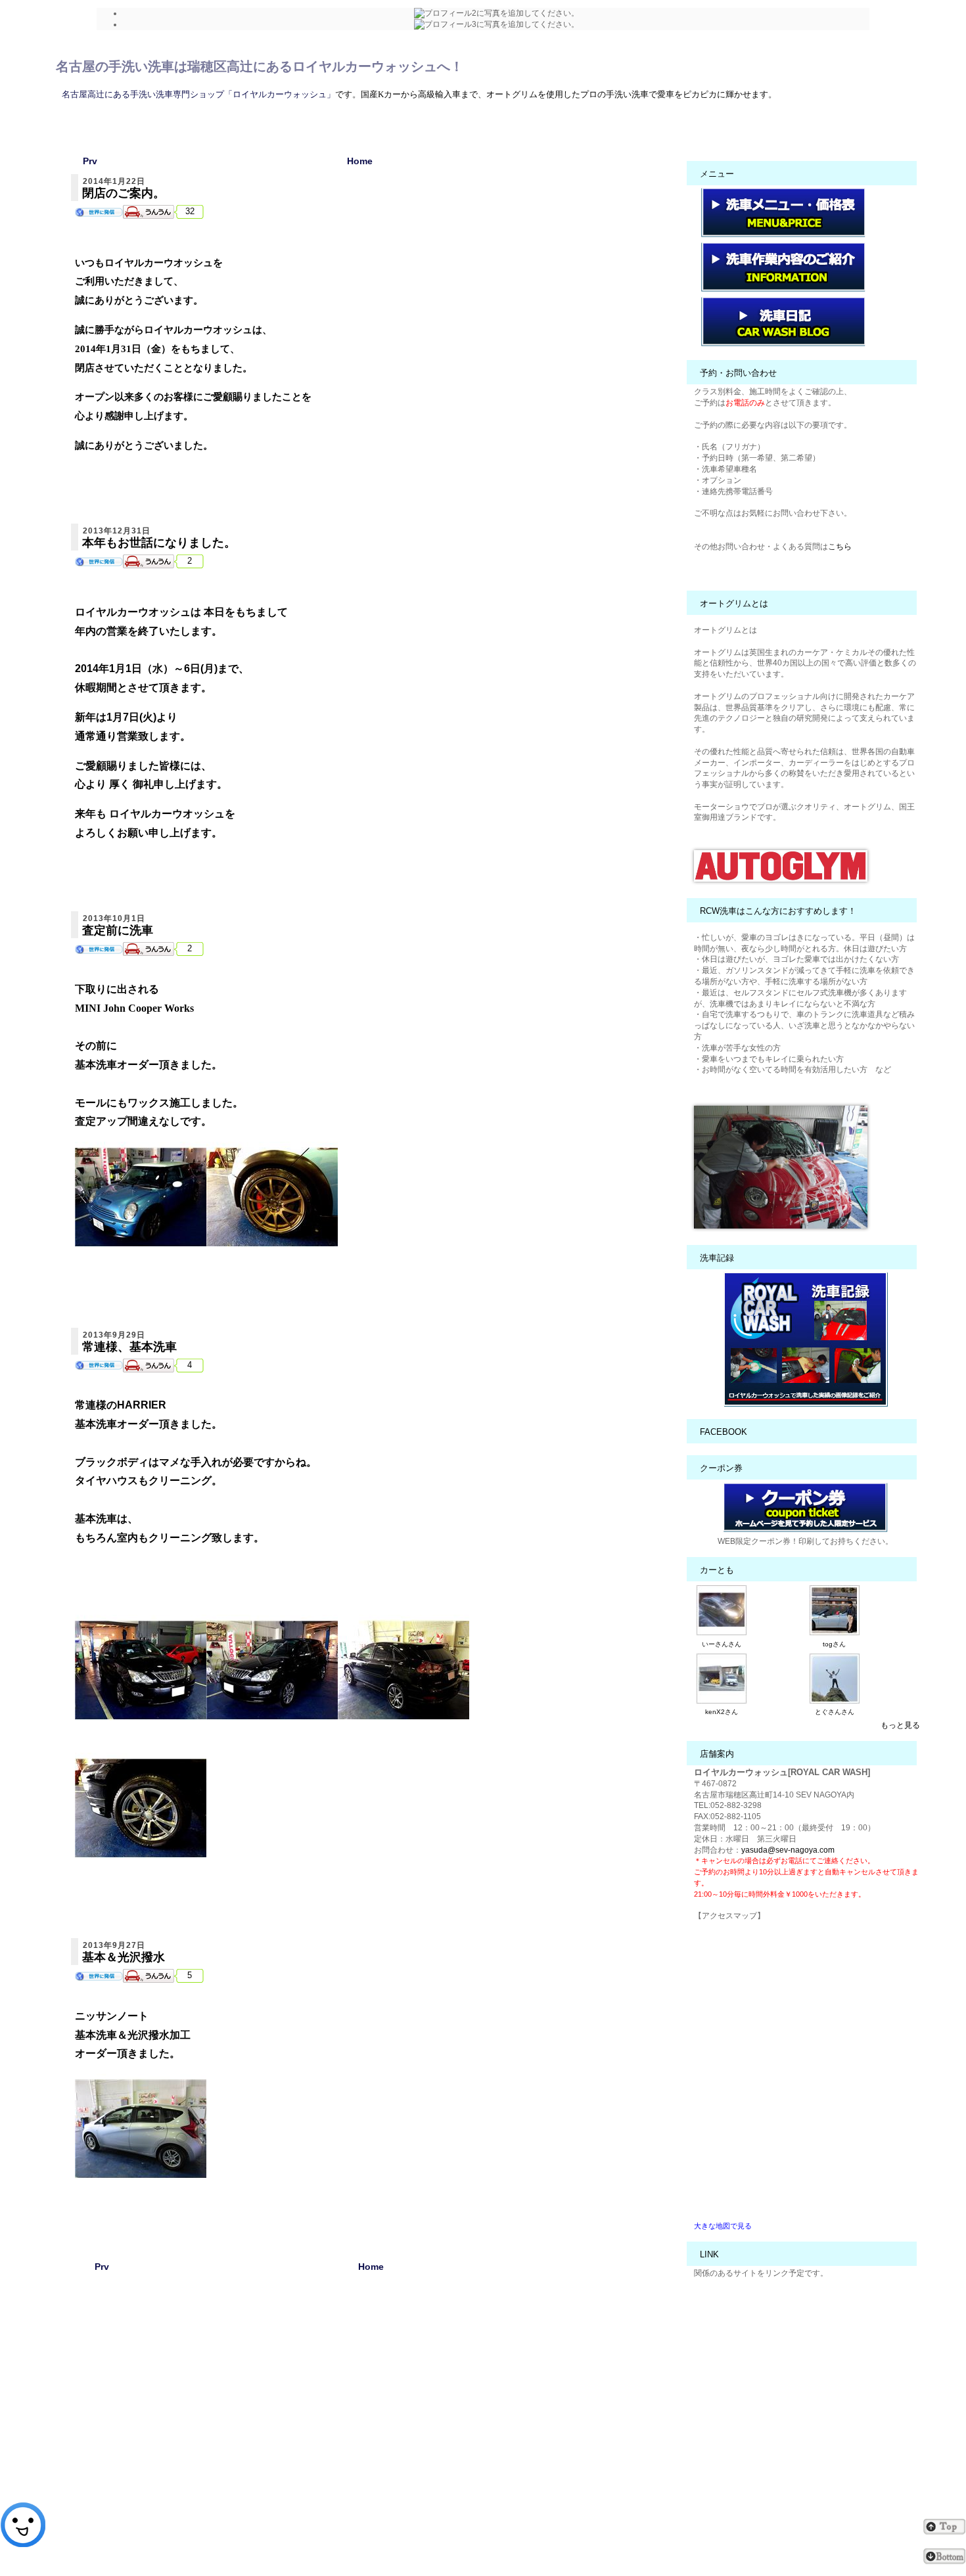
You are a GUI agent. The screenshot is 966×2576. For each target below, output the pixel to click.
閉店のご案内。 (124, 193)
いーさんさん (722, 1644)
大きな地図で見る (723, 2226)
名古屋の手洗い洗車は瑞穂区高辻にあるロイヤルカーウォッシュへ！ (260, 66)
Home (360, 161)
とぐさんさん (835, 1712)
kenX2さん (722, 1712)
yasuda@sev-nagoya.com (788, 1850)
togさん (834, 1644)
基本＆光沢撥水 (124, 1957)
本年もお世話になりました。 (159, 543)
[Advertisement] (371, 2423)
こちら (840, 547)
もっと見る (900, 1725)
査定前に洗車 (118, 930)
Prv (90, 161)
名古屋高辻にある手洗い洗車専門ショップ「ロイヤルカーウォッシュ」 (198, 94)
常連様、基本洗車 (129, 1347)
